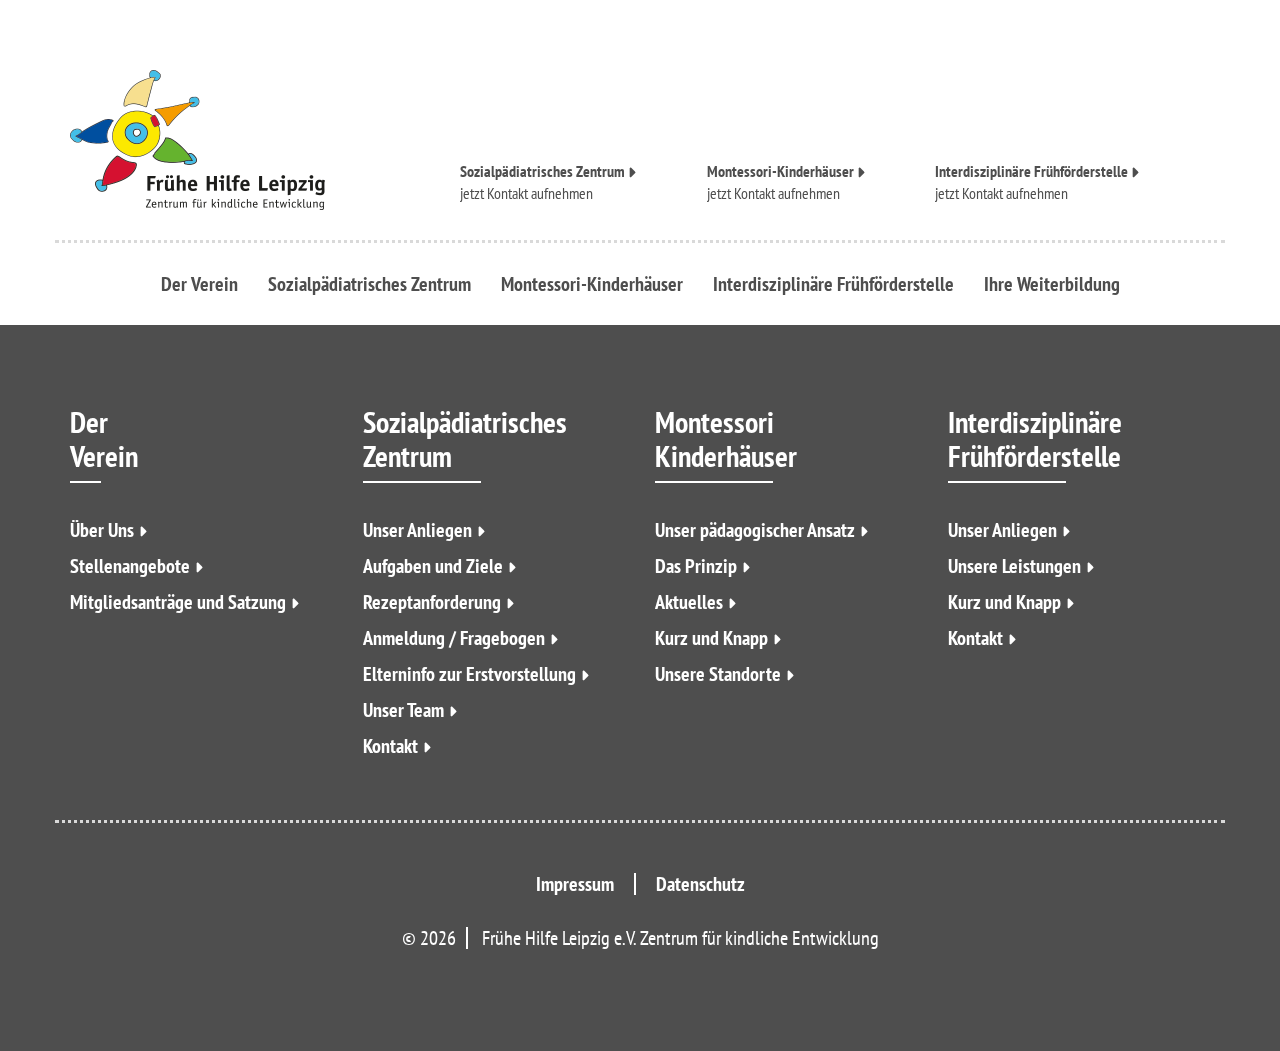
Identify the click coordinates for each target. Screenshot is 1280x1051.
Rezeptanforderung (432, 602)
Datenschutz (700, 884)
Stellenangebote (130, 566)
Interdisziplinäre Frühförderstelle (1031, 172)
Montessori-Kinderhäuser (780, 172)
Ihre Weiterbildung (1052, 284)
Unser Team (403, 710)
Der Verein (199, 284)
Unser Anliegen (417, 530)
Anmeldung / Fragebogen (454, 638)
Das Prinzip (696, 566)
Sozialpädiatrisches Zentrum (542, 172)
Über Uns (102, 530)
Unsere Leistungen (1014, 566)
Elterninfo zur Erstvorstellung (469, 674)
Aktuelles (689, 602)
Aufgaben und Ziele (433, 566)
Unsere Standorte (718, 674)
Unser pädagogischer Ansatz (755, 530)
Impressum (575, 884)
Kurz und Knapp (711, 638)
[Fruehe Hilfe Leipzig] (250, 140)
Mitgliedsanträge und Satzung (178, 602)
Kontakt (290, 353)
